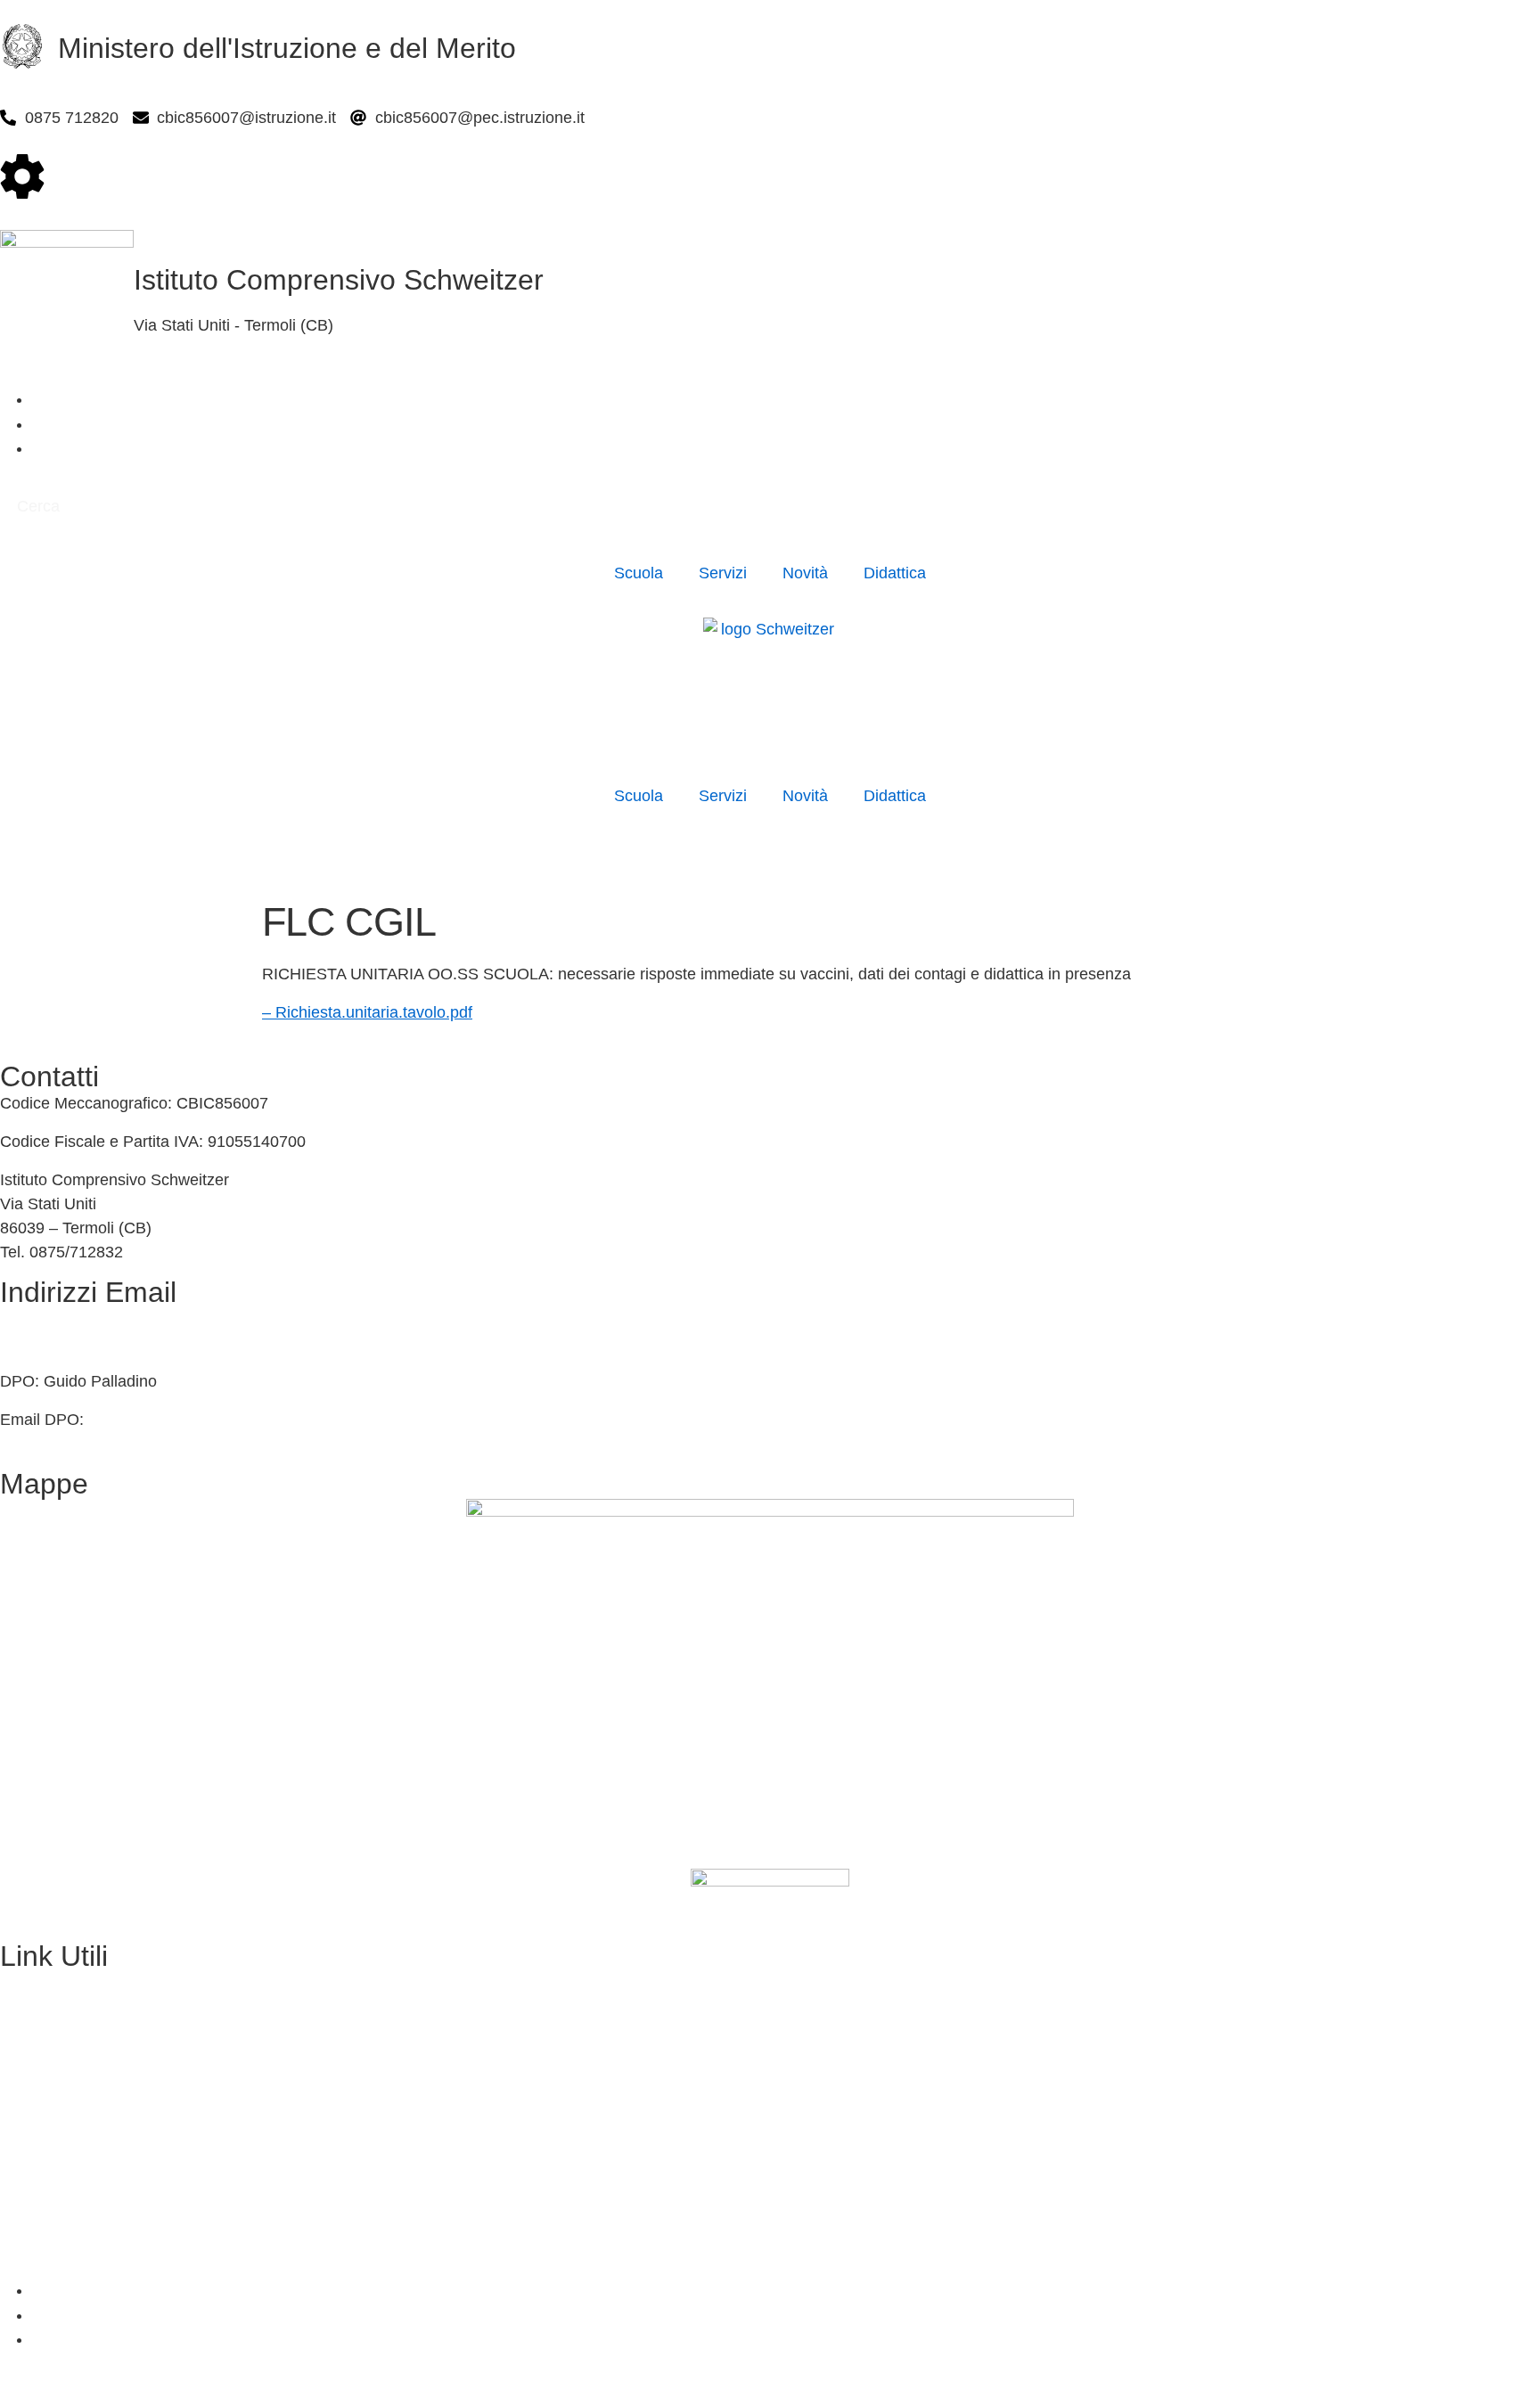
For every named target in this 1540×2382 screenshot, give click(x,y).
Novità (805, 573)
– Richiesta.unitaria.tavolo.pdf (367, 1012)
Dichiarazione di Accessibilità (103, 2213)
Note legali (38, 2252)
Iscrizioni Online (57, 2020)
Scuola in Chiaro (59, 2098)
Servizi (723, 573)
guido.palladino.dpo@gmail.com (202, 1420)
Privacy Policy (50, 2174)
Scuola (639, 573)
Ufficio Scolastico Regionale (99, 2059)
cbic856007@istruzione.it (90, 1319)
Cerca (38, 506)
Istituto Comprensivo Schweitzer (339, 280)
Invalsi (23, 2136)
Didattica (895, 573)
